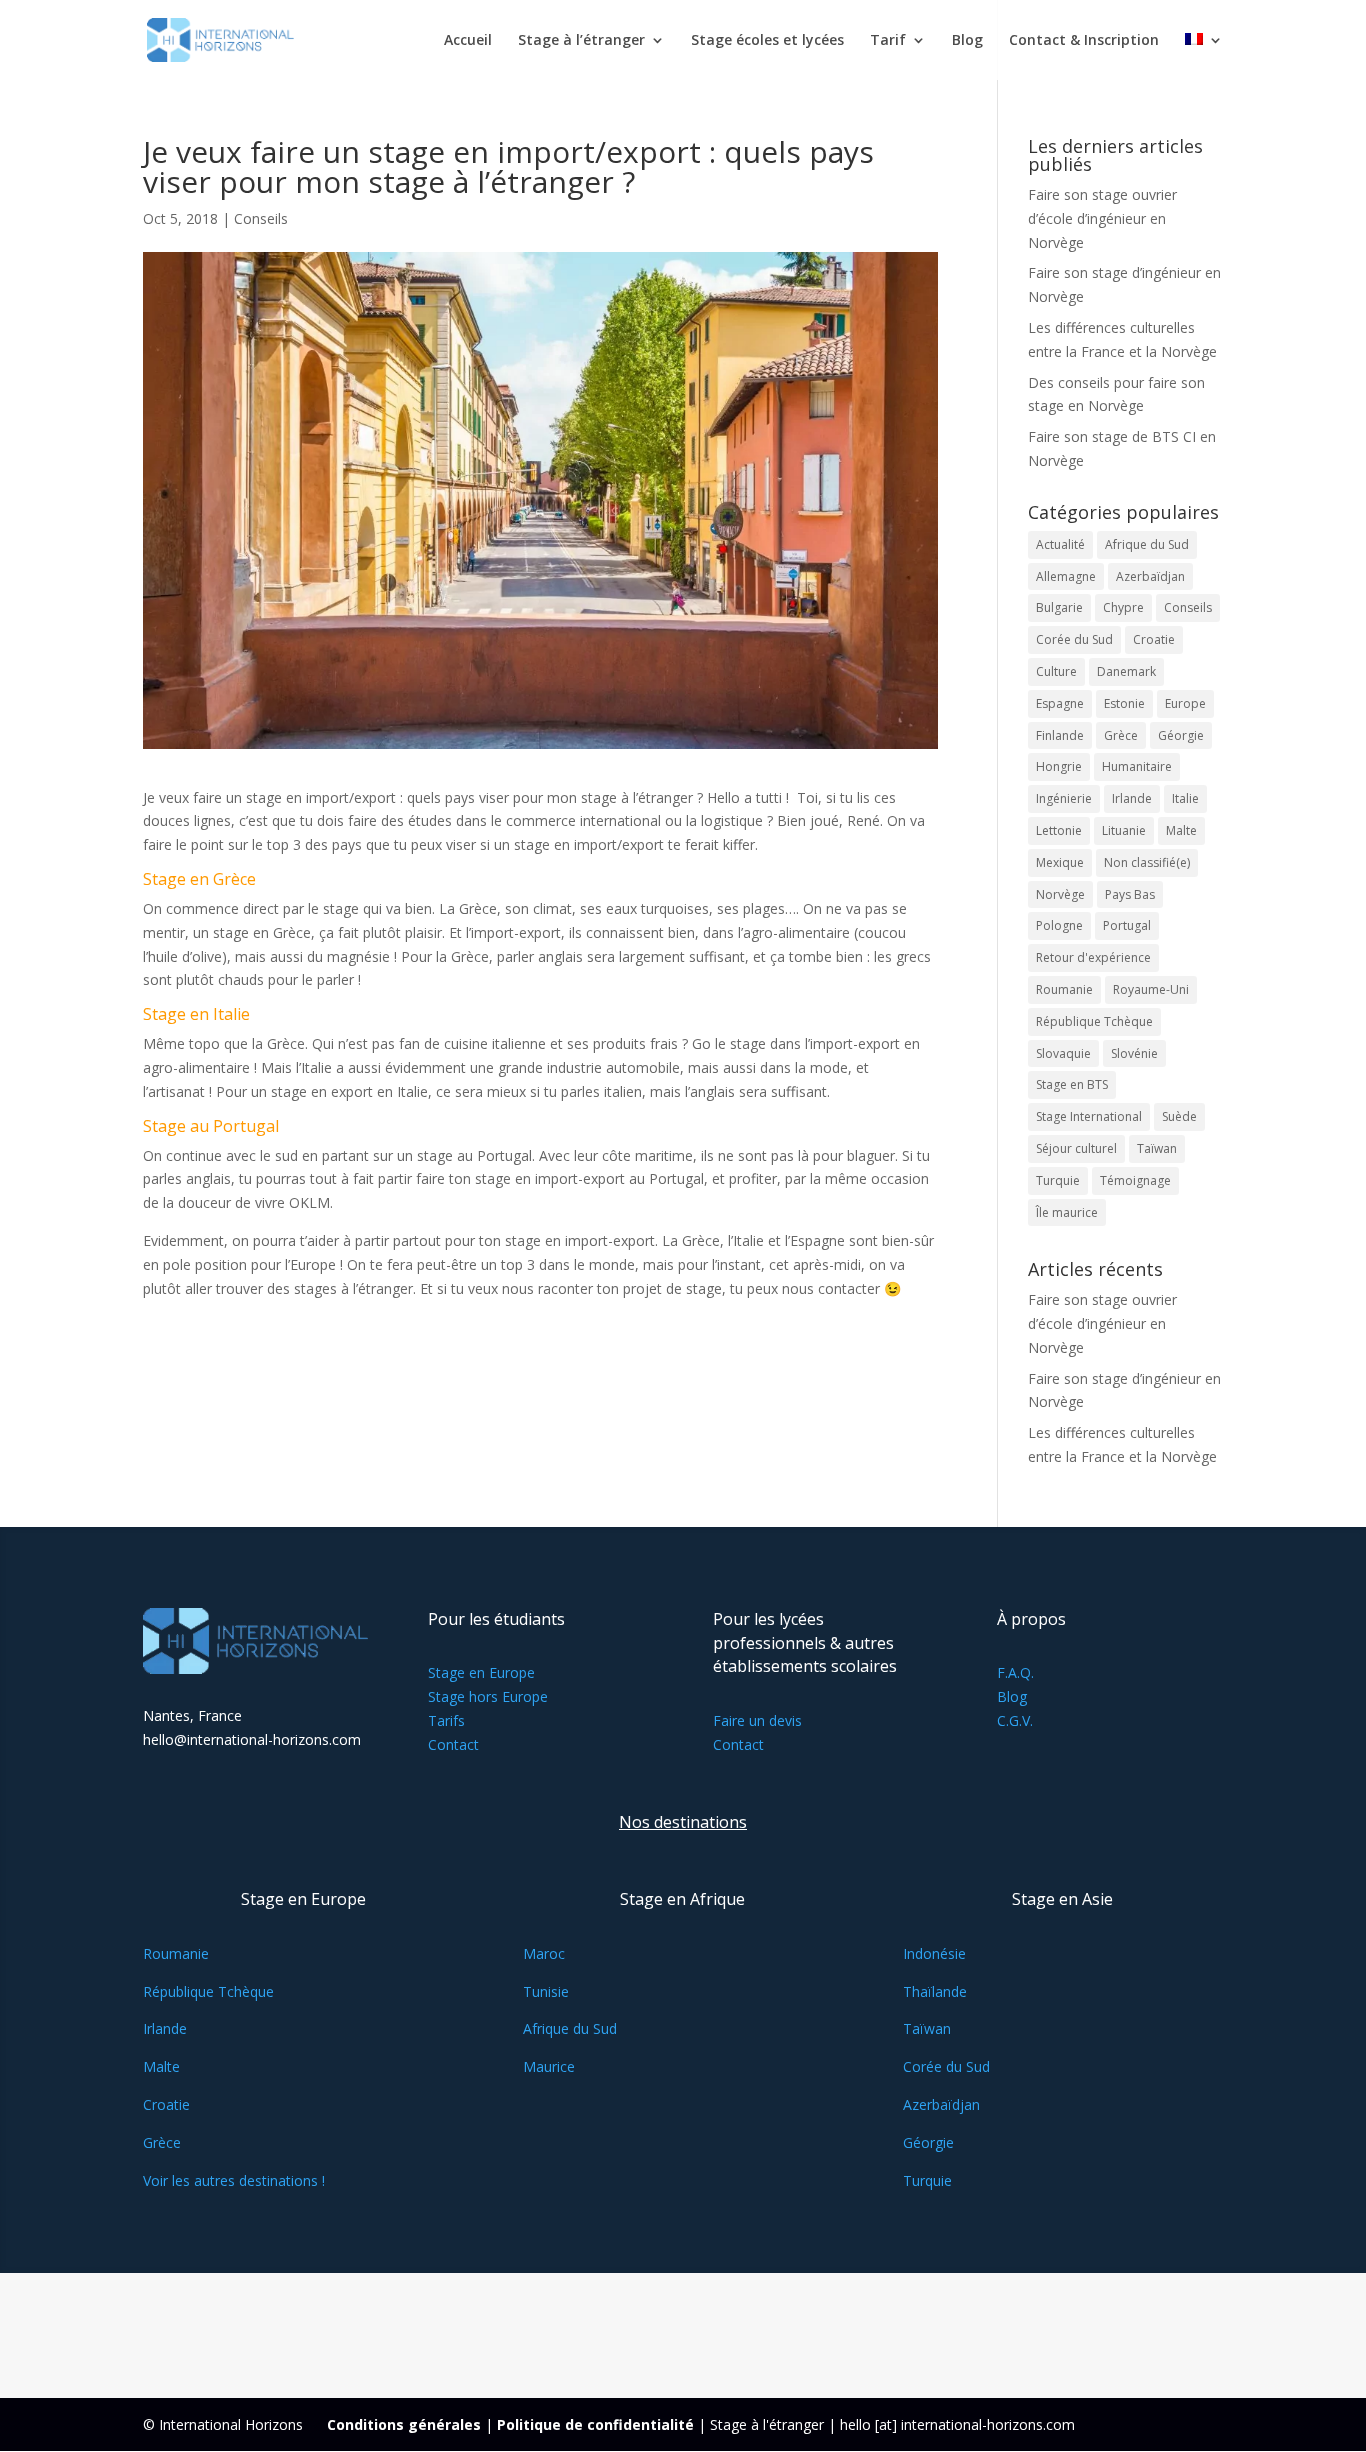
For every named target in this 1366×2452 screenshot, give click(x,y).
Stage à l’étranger (581, 41)
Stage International (1089, 1116)
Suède (1179, 1116)
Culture (1056, 671)
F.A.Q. (1015, 1672)
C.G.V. (1015, 1720)
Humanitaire (1137, 766)
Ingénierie (1064, 798)
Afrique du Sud (1147, 544)
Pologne (1059, 925)
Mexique (1060, 862)
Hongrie (1059, 766)
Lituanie (1124, 830)
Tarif (888, 41)
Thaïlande (935, 1991)
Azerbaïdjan (1150, 576)
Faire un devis (757, 1720)
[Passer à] (1204, 56)
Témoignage (1135, 1180)
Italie (1185, 798)
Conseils (261, 218)
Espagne (1060, 703)
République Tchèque (1094, 1021)
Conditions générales (404, 2424)
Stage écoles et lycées (767, 41)
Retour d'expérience (1093, 957)
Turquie (1058, 1180)
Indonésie (934, 1953)
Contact (453, 1744)
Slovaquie (1063, 1053)
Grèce (1121, 735)
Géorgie (1181, 735)
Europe (1185, 703)
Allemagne (1066, 576)
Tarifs (446, 1720)
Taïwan (1157, 1148)
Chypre (1123, 607)
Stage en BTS (1072, 1084)
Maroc (544, 1953)
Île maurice (1067, 1212)
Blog (967, 41)
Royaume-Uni (1151, 989)
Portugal (1127, 925)
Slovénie (1134, 1053)
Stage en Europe (481, 1672)
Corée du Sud (1074, 639)
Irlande (1132, 798)
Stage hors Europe (488, 1696)
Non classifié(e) (1147, 862)
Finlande (1060, 735)
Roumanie (1064, 989)
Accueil (468, 41)
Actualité (1060, 544)
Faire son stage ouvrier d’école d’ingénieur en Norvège (1102, 218)
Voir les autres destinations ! (234, 2180)
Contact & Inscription (1084, 41)
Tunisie (546, 1991)
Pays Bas (1130, 894)
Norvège (1060, 894)
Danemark (1126, 671)
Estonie (1124, 703)
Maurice (549, 2066)
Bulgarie (1059, 607)
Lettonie (1059, 830)
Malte (1181, 830)
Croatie (1154, 639)
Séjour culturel (1076, 1148)
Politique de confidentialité (595, 2424)
